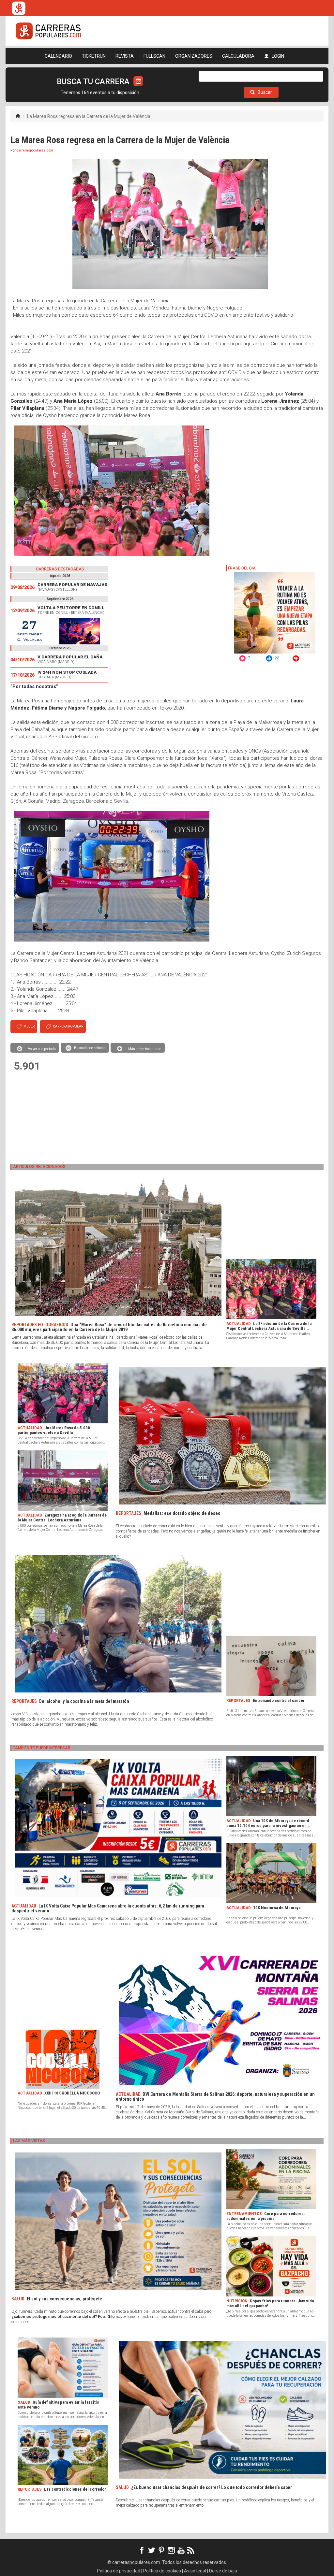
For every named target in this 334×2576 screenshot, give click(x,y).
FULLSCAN (154, 56)
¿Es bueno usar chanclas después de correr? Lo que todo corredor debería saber (212, 2487)
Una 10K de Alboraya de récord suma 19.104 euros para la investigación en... (268, 1823)
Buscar (264, 92)
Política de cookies (162, 2571)
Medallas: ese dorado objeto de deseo (182, 1513)
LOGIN (277, 56)
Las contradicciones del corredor (75, 2489)
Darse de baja (223, 2571)
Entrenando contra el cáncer (279, 1700)
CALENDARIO (58, 56)
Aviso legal (195, 2571)
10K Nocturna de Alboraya (277, 1908)
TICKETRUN (94, 56)
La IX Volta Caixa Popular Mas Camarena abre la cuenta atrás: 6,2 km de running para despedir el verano (108, 1908)
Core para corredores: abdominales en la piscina (266, 2216)
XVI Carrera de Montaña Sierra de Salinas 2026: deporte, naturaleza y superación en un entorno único (215, 2097)
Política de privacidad (119, 2571)
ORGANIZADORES (194, 56)
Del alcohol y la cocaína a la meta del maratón (84, 1701)
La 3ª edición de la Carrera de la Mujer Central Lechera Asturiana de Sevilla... (269, 1326)
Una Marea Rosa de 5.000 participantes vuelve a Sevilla (54, 1430)
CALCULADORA (238, 56)
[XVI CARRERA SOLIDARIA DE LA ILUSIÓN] (59, 631)
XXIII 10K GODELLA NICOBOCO (72, 2093)
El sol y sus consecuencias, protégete (64, 2299)
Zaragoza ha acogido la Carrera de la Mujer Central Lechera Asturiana (62, 1518)
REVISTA (125, 56)
